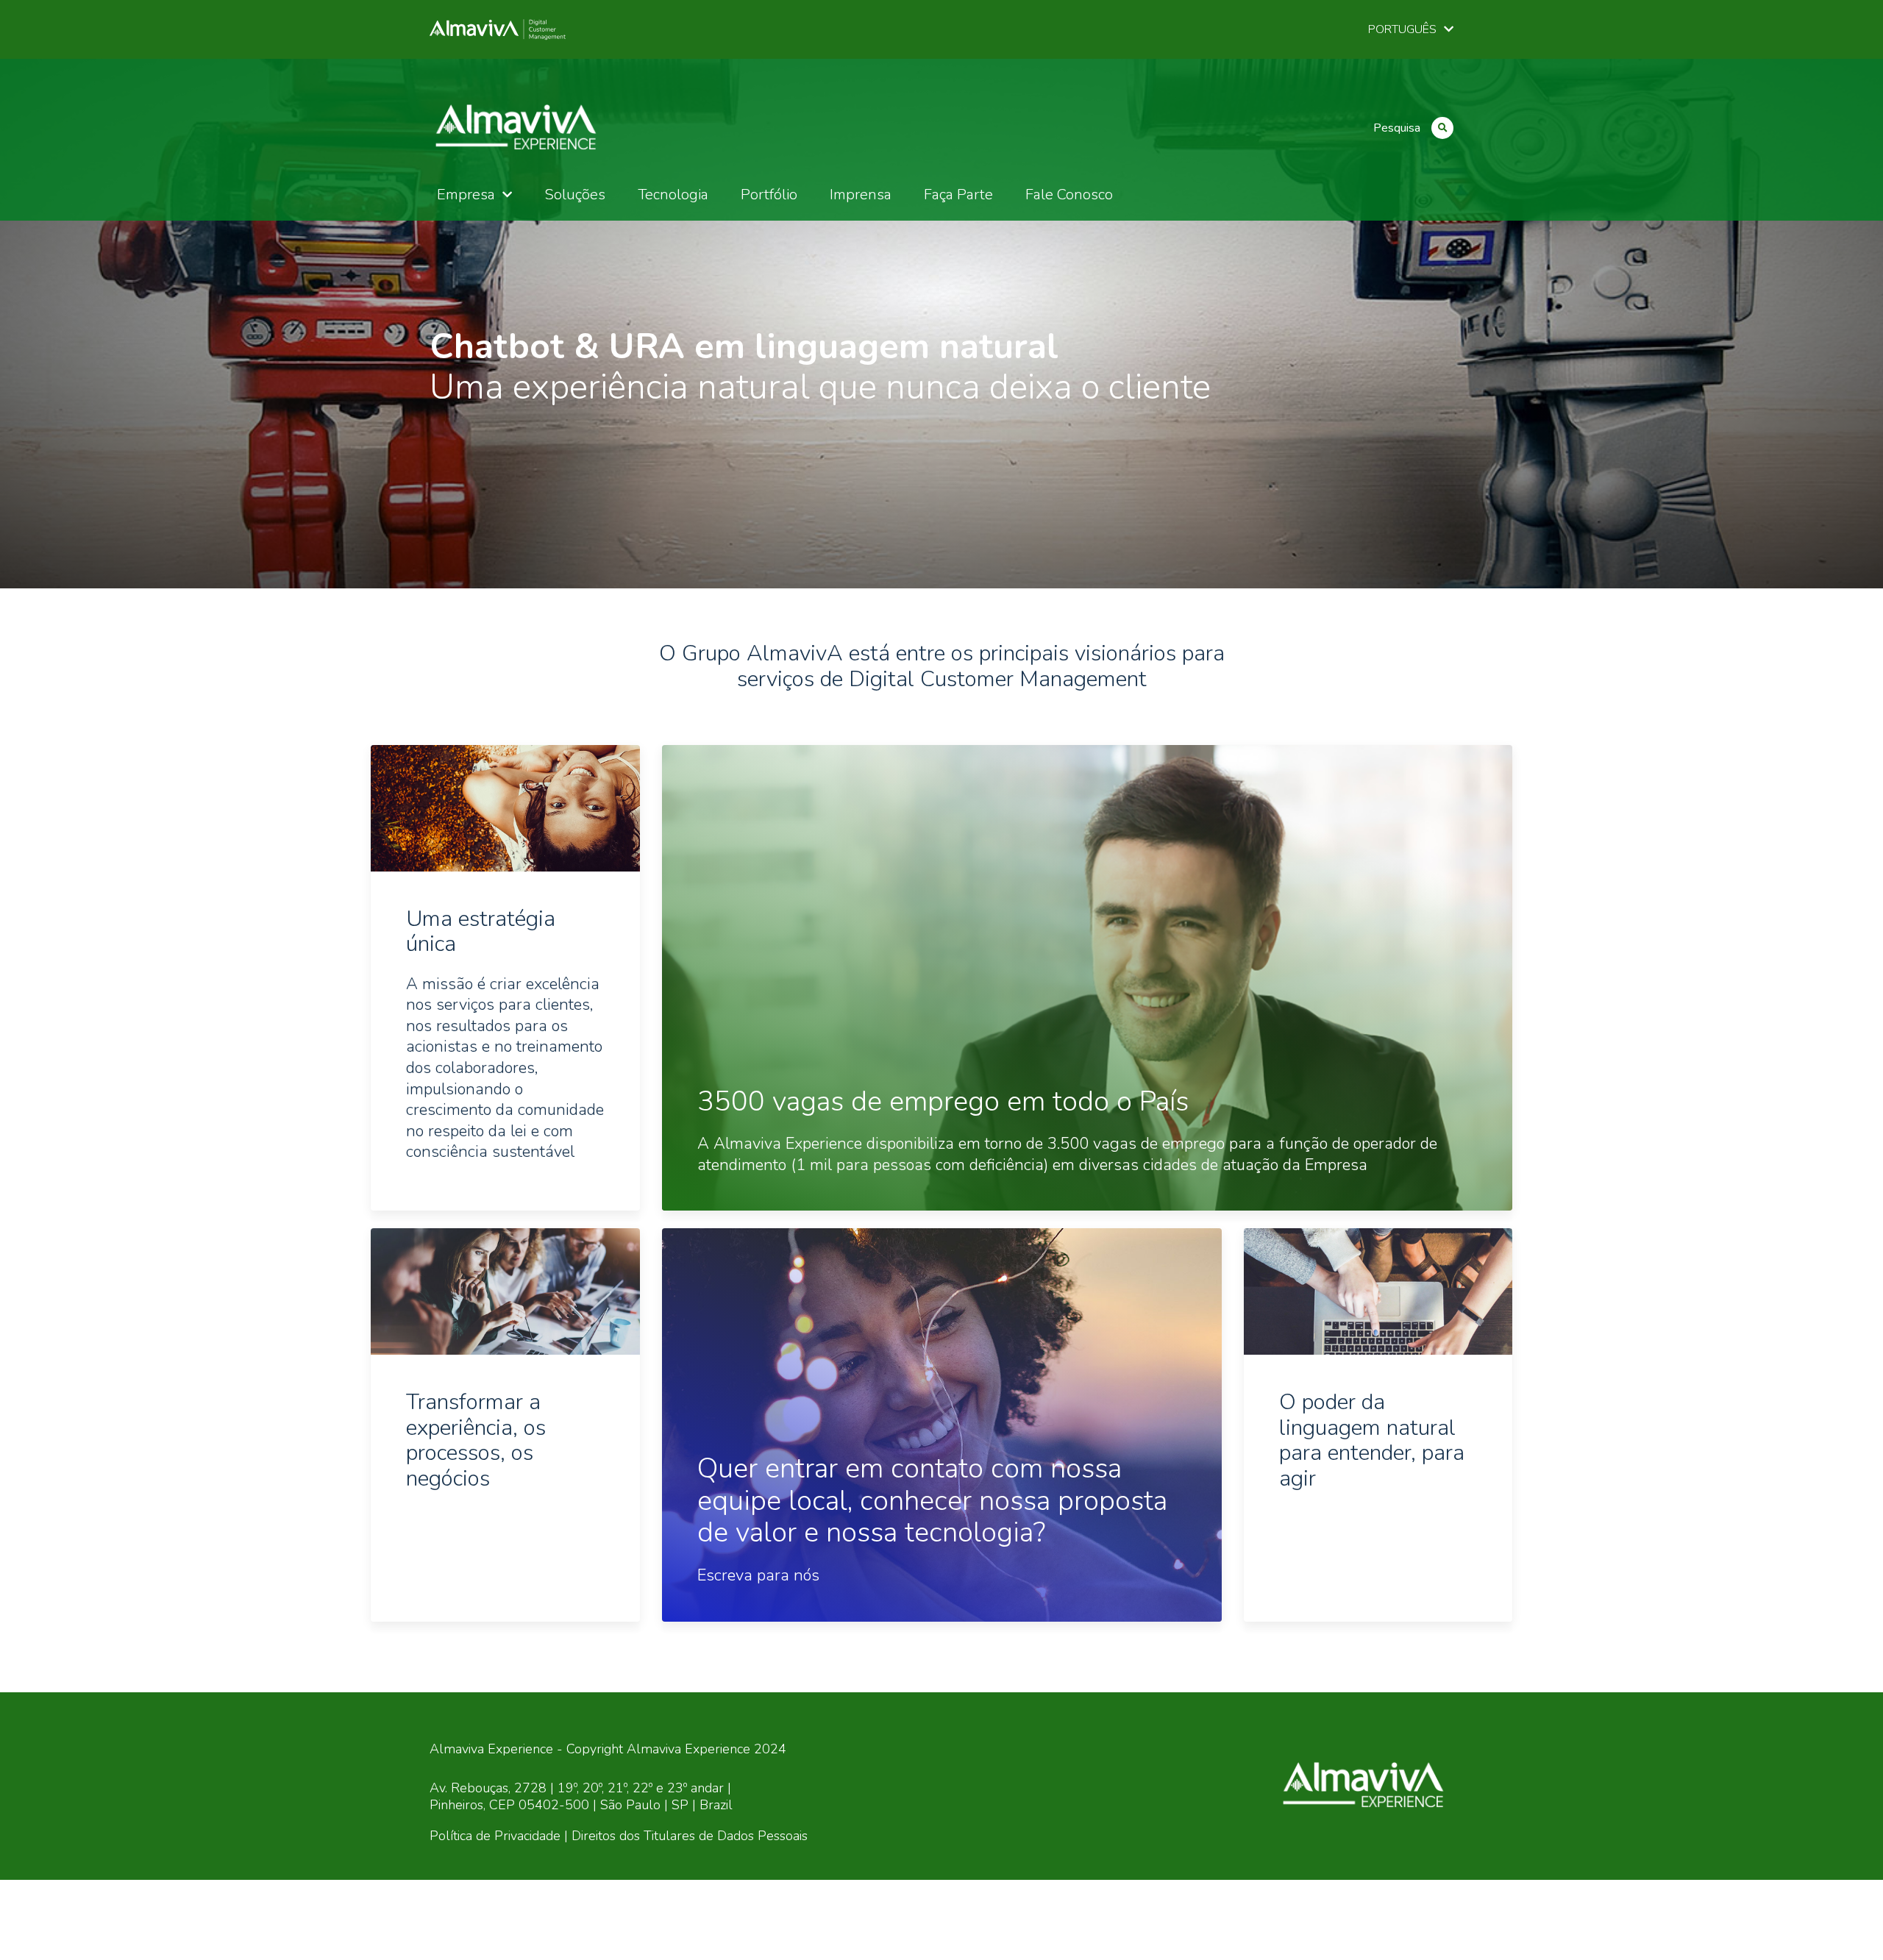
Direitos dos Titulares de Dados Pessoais (690, 1836)
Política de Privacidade (495, 1836)
